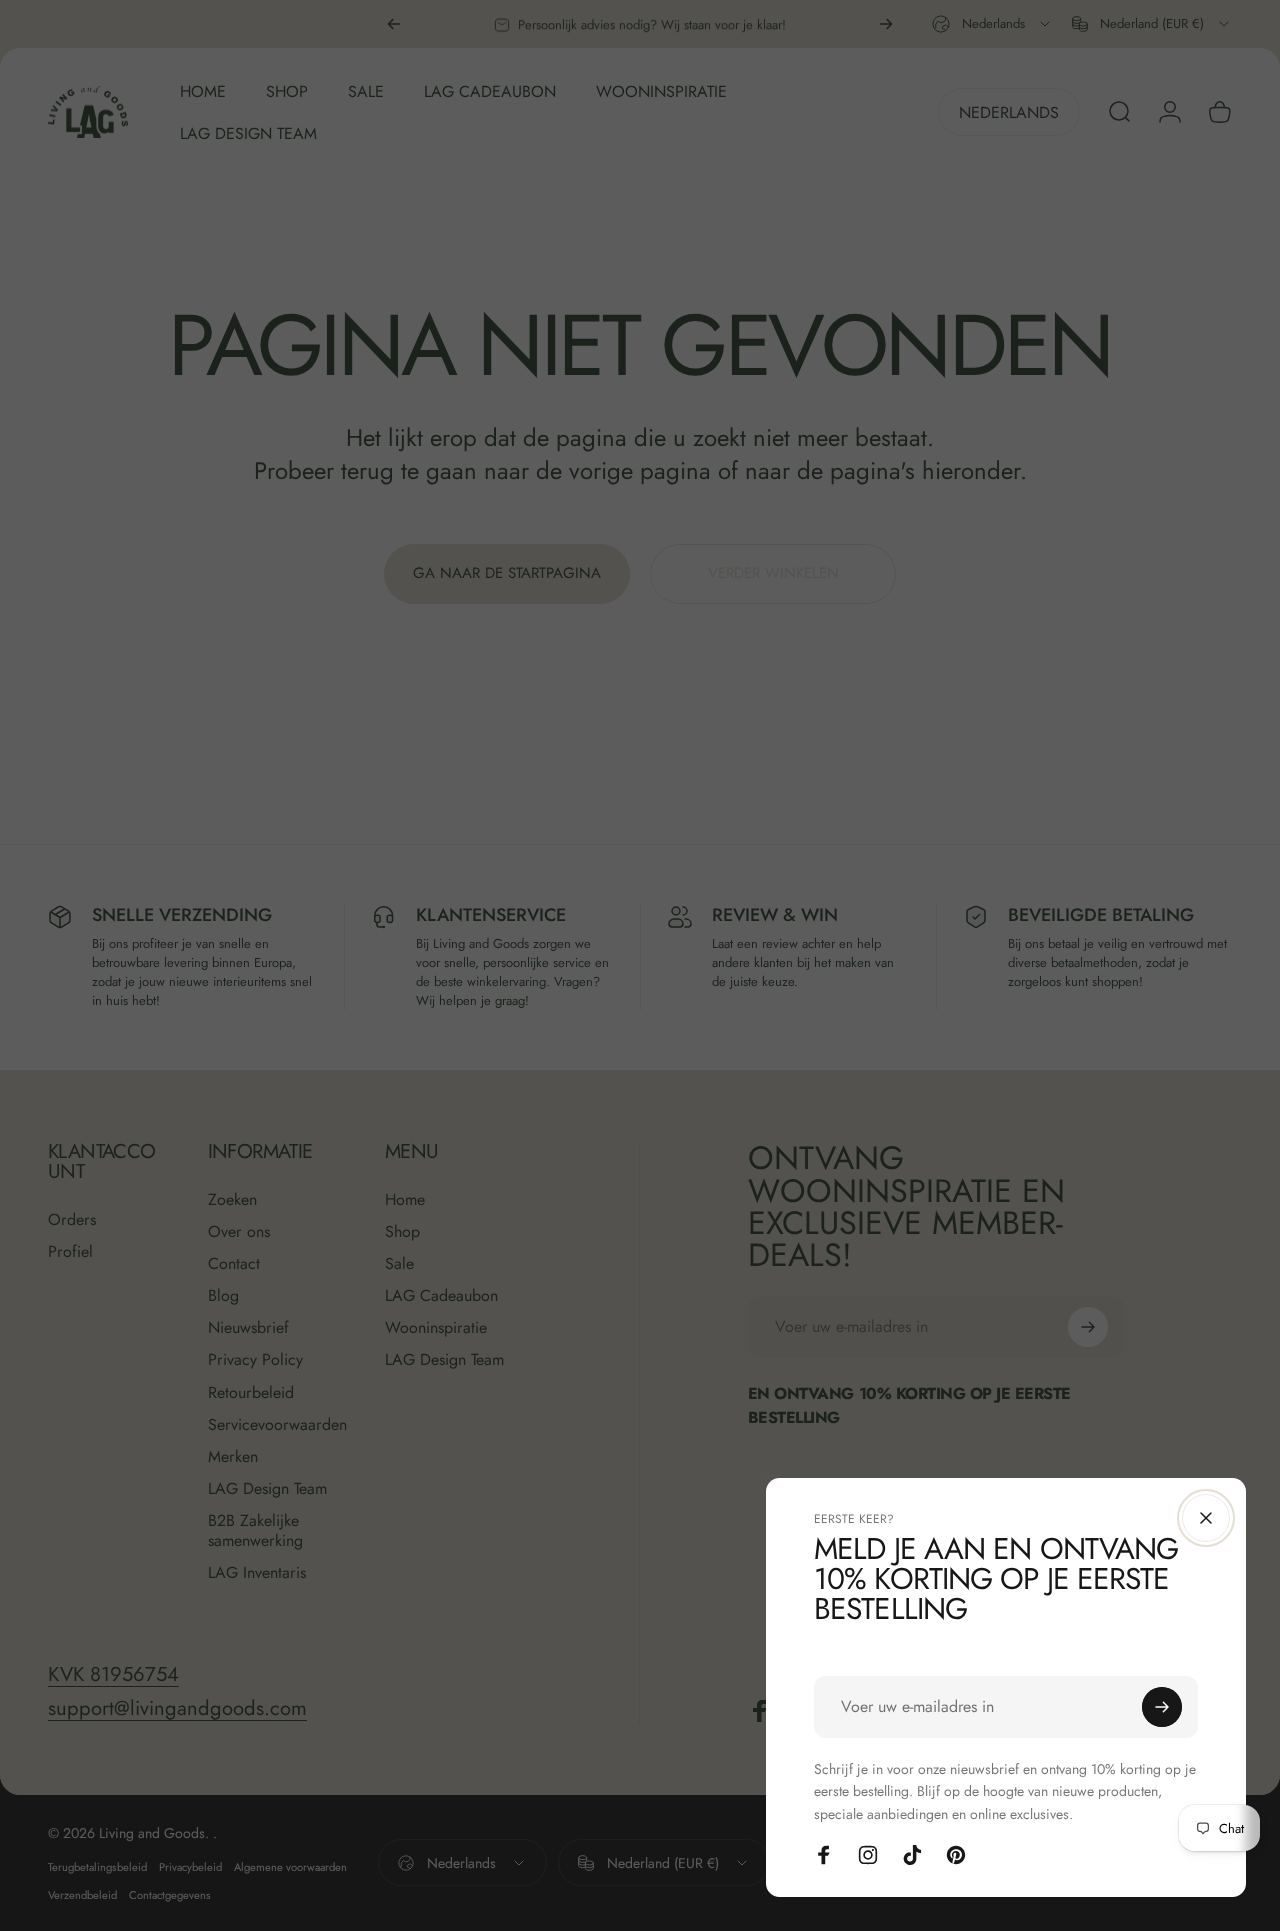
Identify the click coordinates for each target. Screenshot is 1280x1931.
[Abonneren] (1162, 1707)
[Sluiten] (1206, 1518)
